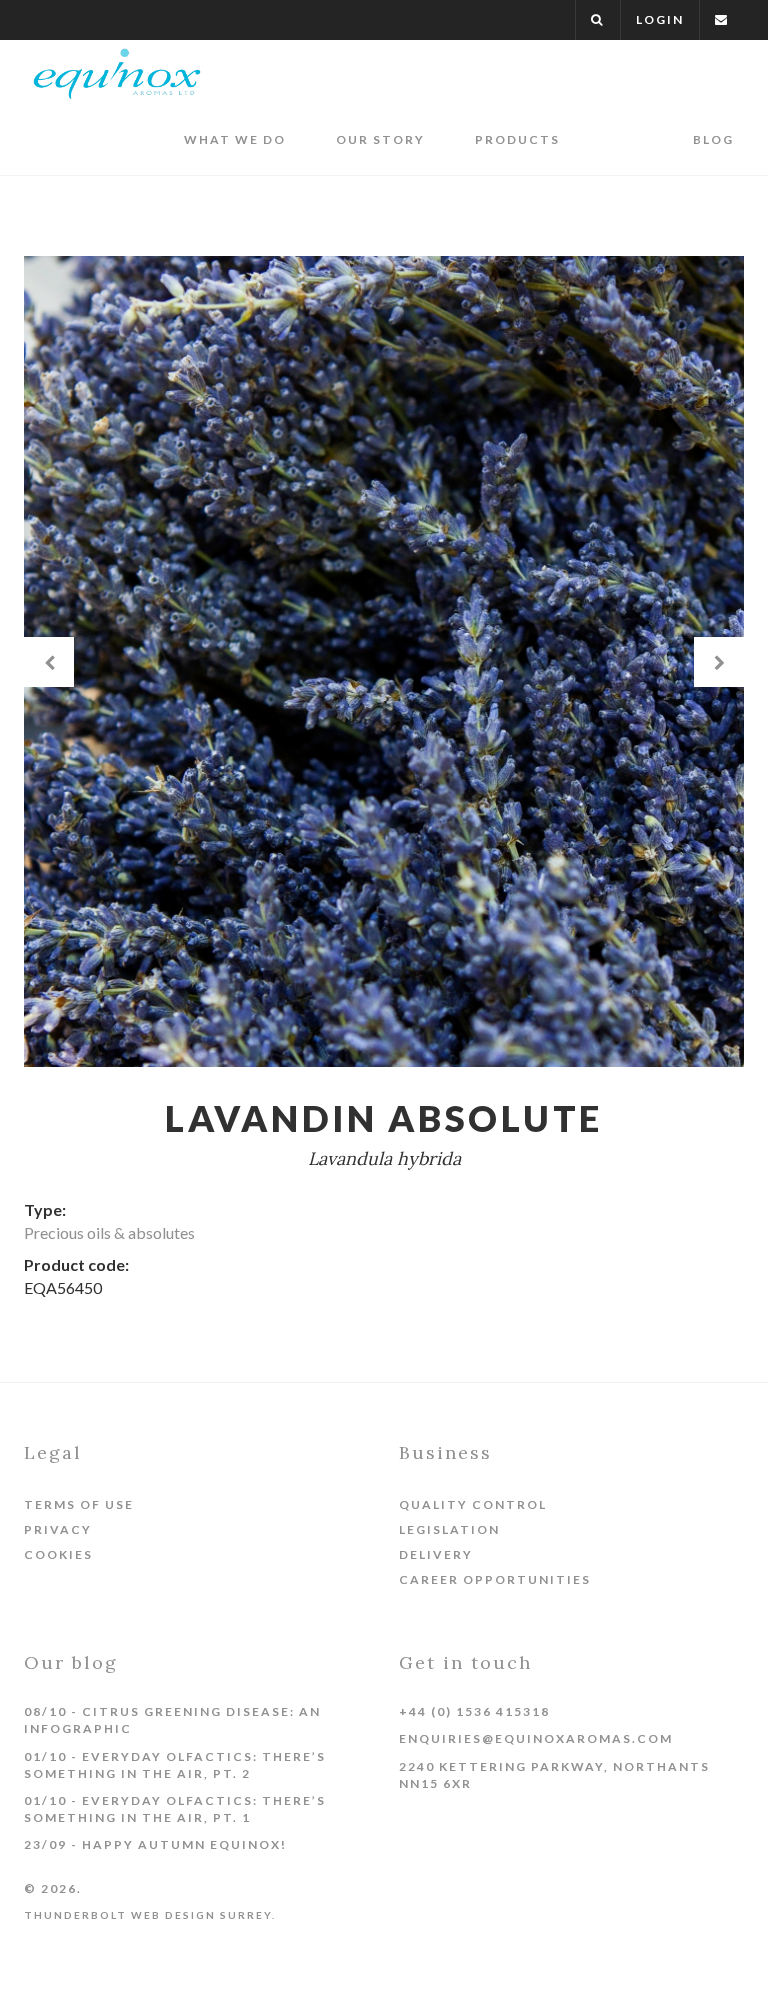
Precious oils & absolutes (109, 1232)
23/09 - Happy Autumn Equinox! (155, 1844)
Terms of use (79, 1504)
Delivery (436, 1554)
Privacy (58, 1529)
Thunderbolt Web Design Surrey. (150, 1915)
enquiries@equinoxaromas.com (536, 1738)
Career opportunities (495, 1579)
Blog (713, 139)
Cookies (58, 1554)
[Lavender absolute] (719, 662)
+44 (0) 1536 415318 (474, 1711)
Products (517, 139)
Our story (380, 139)
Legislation (449, 1529)
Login (660, 19)
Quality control (473, 1504)
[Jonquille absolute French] (49, 662)
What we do (235, 139)
